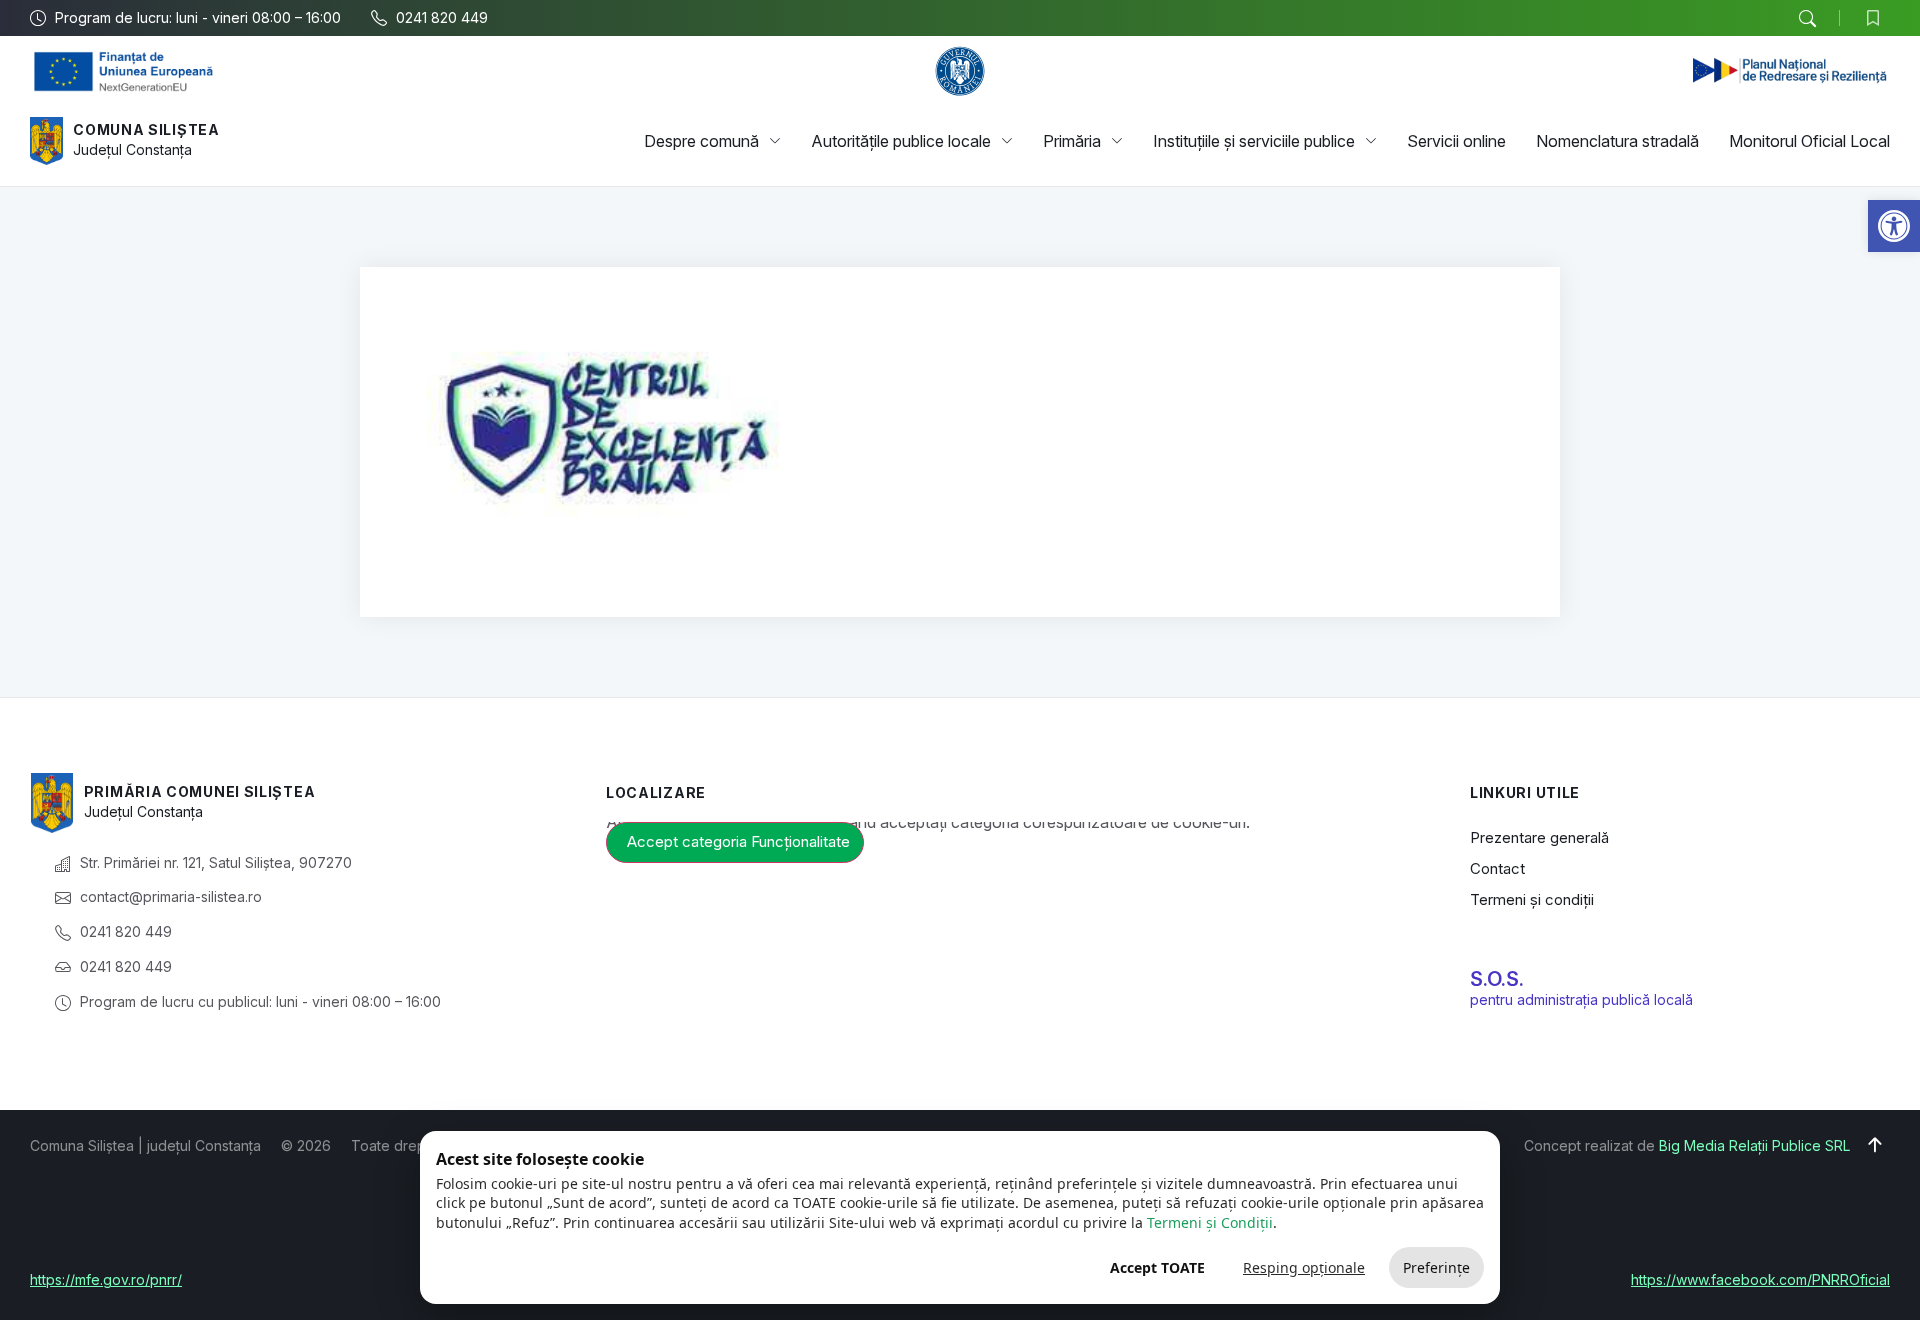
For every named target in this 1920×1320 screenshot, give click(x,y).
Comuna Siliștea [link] (146, 129)
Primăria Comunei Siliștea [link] (200, 791)
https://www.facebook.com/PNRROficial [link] (1760, 1279)
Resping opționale (1304, 1267)
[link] (1894, 226)
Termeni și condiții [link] (1532, 899)
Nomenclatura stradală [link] (1617, 141)
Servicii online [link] (1456, 141)
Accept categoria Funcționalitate (738, 841)
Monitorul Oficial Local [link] (1809, 141)
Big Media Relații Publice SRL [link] (1754, 1145)
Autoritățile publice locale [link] (901, 141)
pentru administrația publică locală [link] (1581, 999)
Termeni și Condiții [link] (1210, 1222)
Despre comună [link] (701, 141)
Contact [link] (1497, 868)
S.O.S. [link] (1497, 979)
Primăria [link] (1072, 141)
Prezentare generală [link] (1539, 837)
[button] (1807, 19)
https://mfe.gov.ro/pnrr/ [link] (106, 1279)
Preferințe (1436, 1267)
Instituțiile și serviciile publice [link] (1254, 141)
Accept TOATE (1157, 1267)
